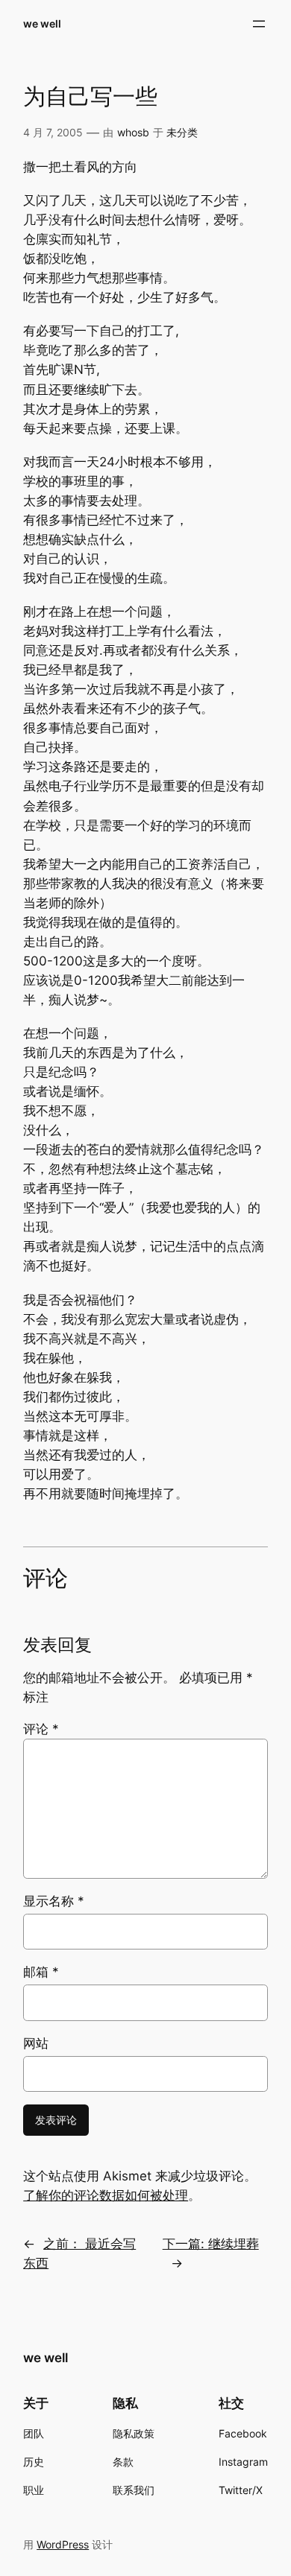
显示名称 (54, 1901)
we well (42, 23)
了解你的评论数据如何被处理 (106, 2195)
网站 (36, 2043)
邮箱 (41, 1972)
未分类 (182, 132)
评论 (41, 1729)
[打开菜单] (259, 24)
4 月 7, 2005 (53, 132)
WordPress (63, 2544)
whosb (133, 132)
